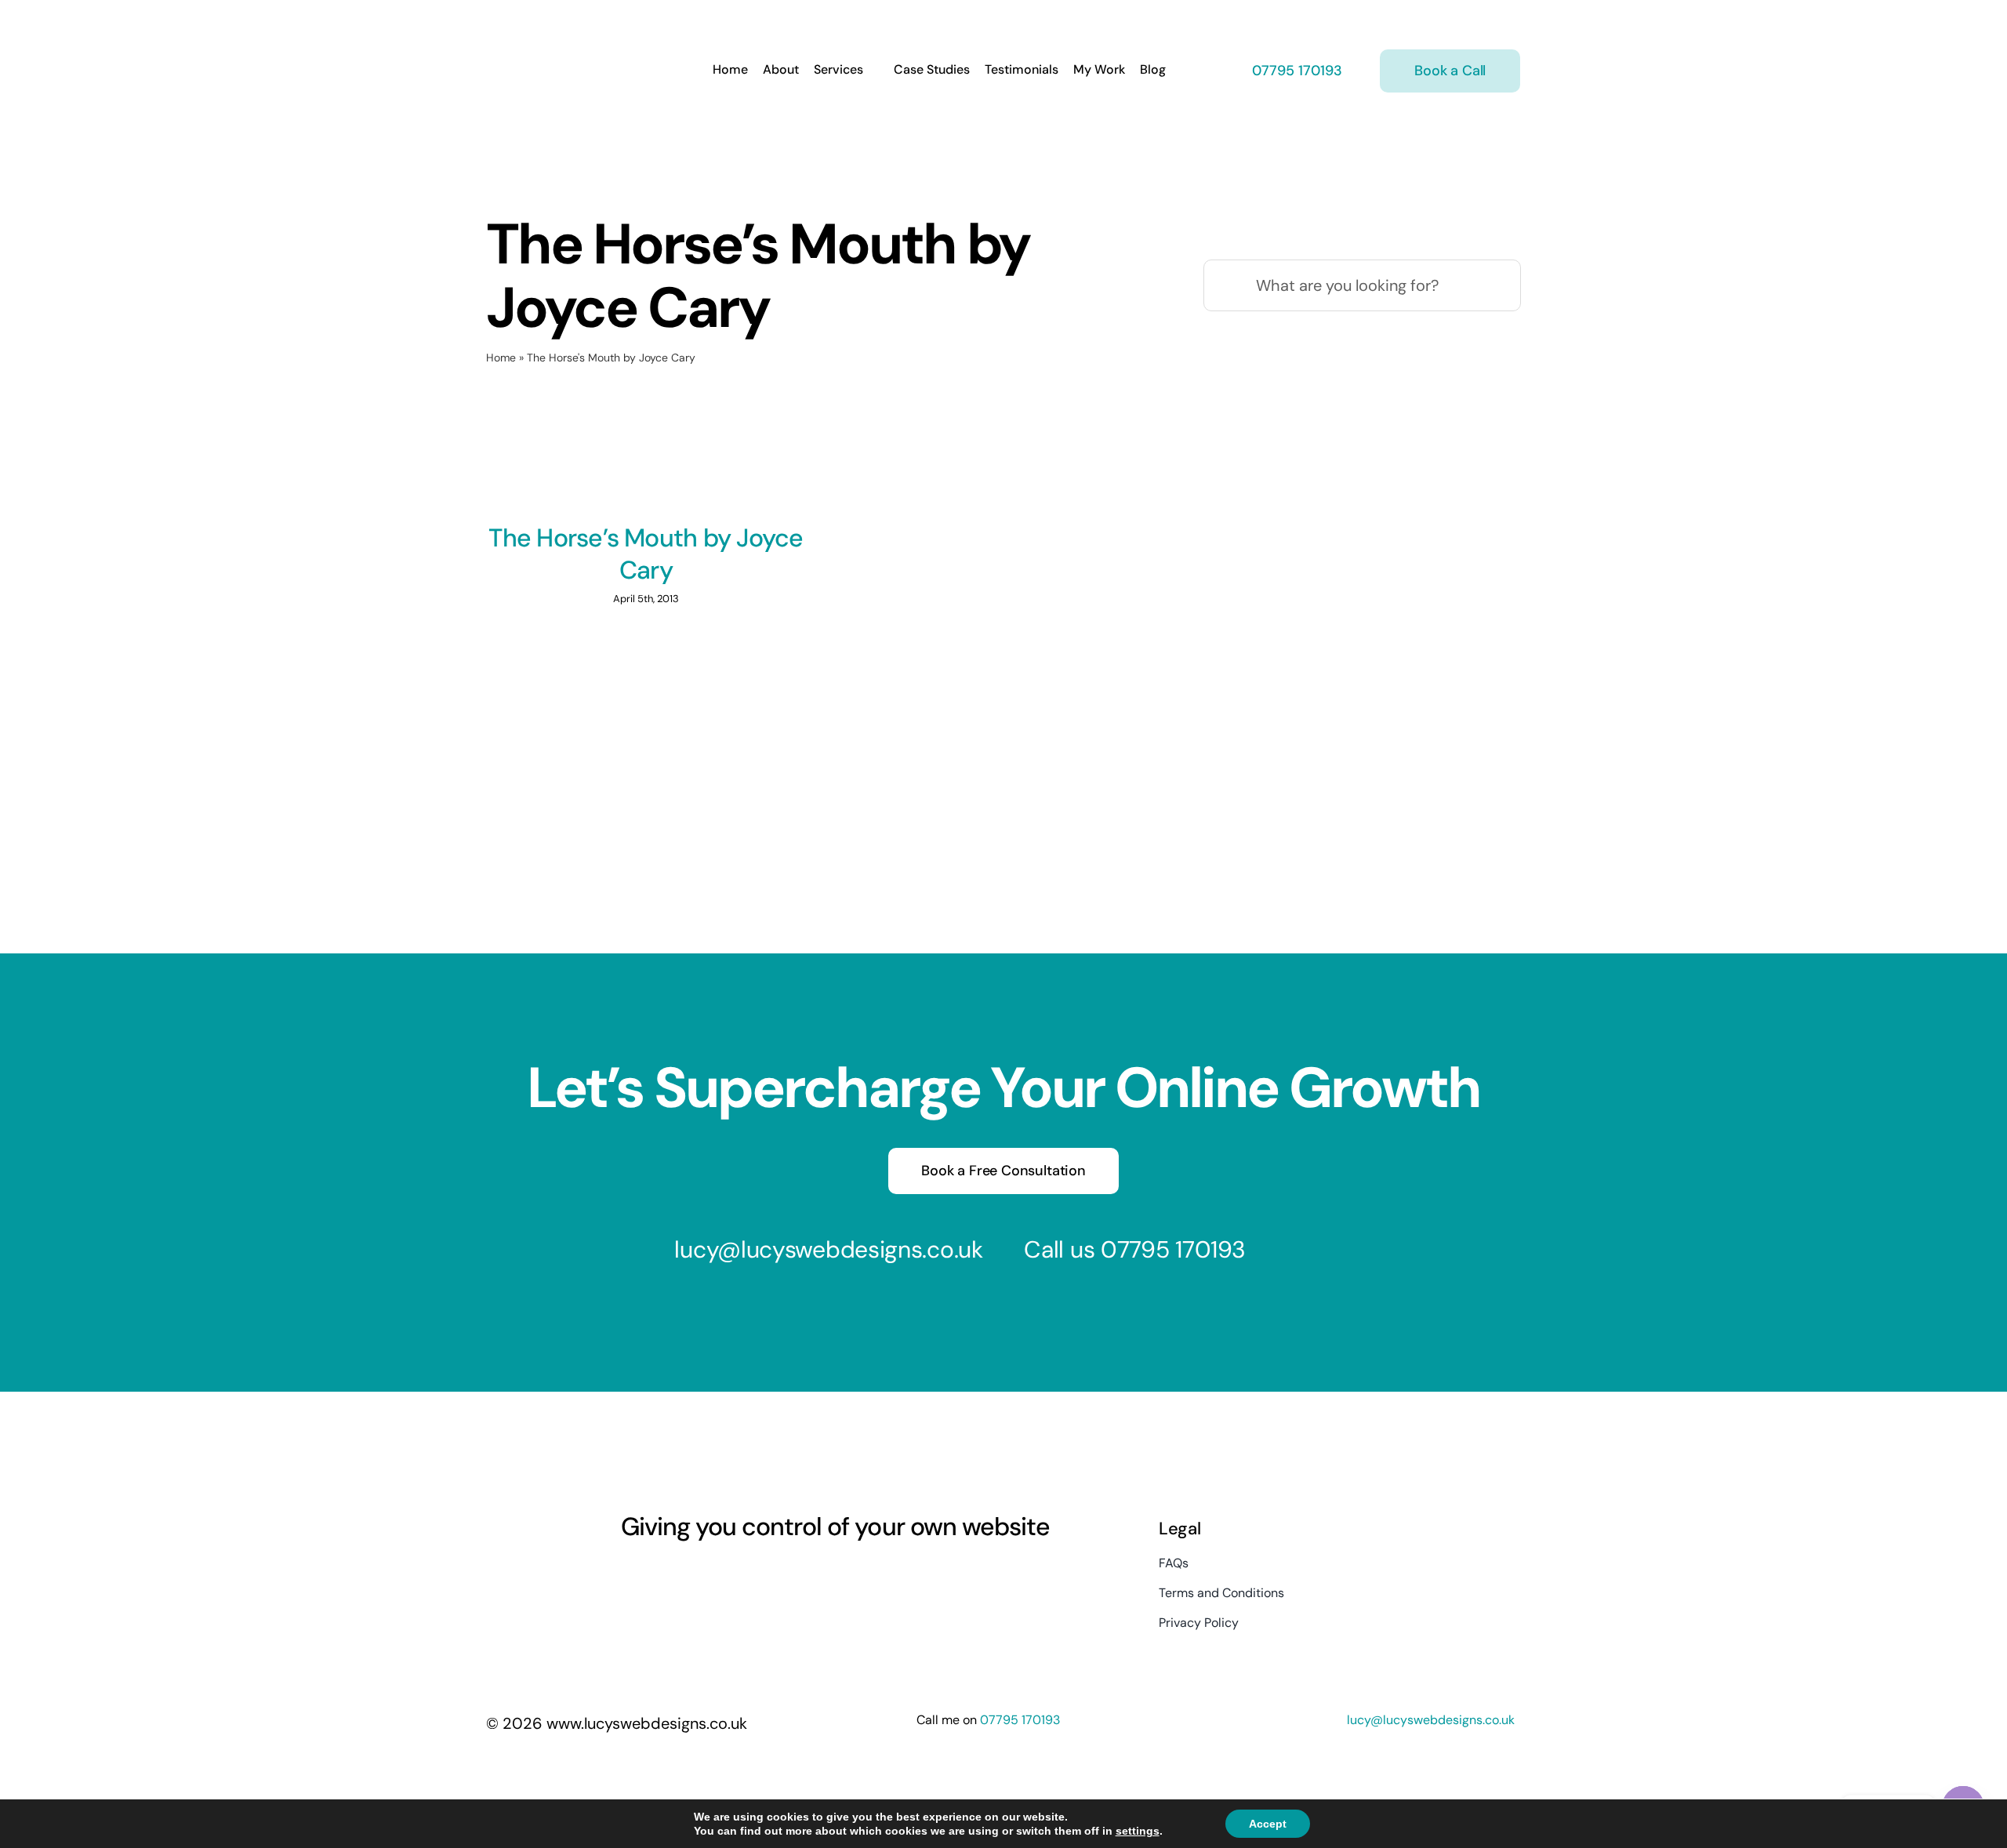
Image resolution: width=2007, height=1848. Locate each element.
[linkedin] (712, 1576)
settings (1138, 1831)
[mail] (740, 1576)
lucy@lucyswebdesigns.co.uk (828, 1249)
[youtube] (684, 1576)
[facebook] (627, 1576)
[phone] (768, 1576)
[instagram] (655, 1576)
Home (501, 358)
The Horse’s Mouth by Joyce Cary (646, 554)
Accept (1268, 1824)
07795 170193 (1295, 71)
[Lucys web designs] (569, 22)
